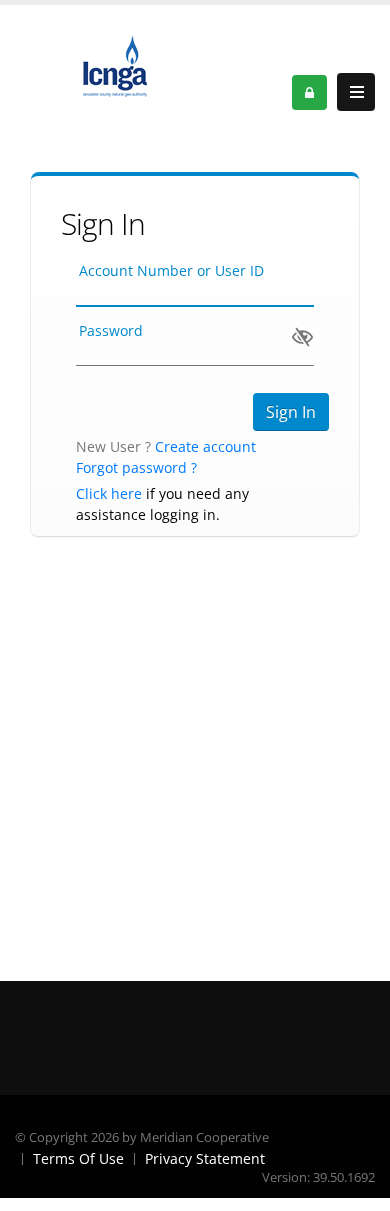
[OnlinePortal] (115, 64)
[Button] (356, 92)
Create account (205, 446)
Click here (109, 493)
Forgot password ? (136, 467)
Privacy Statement (205, 1158)
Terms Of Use (78, 1158)
